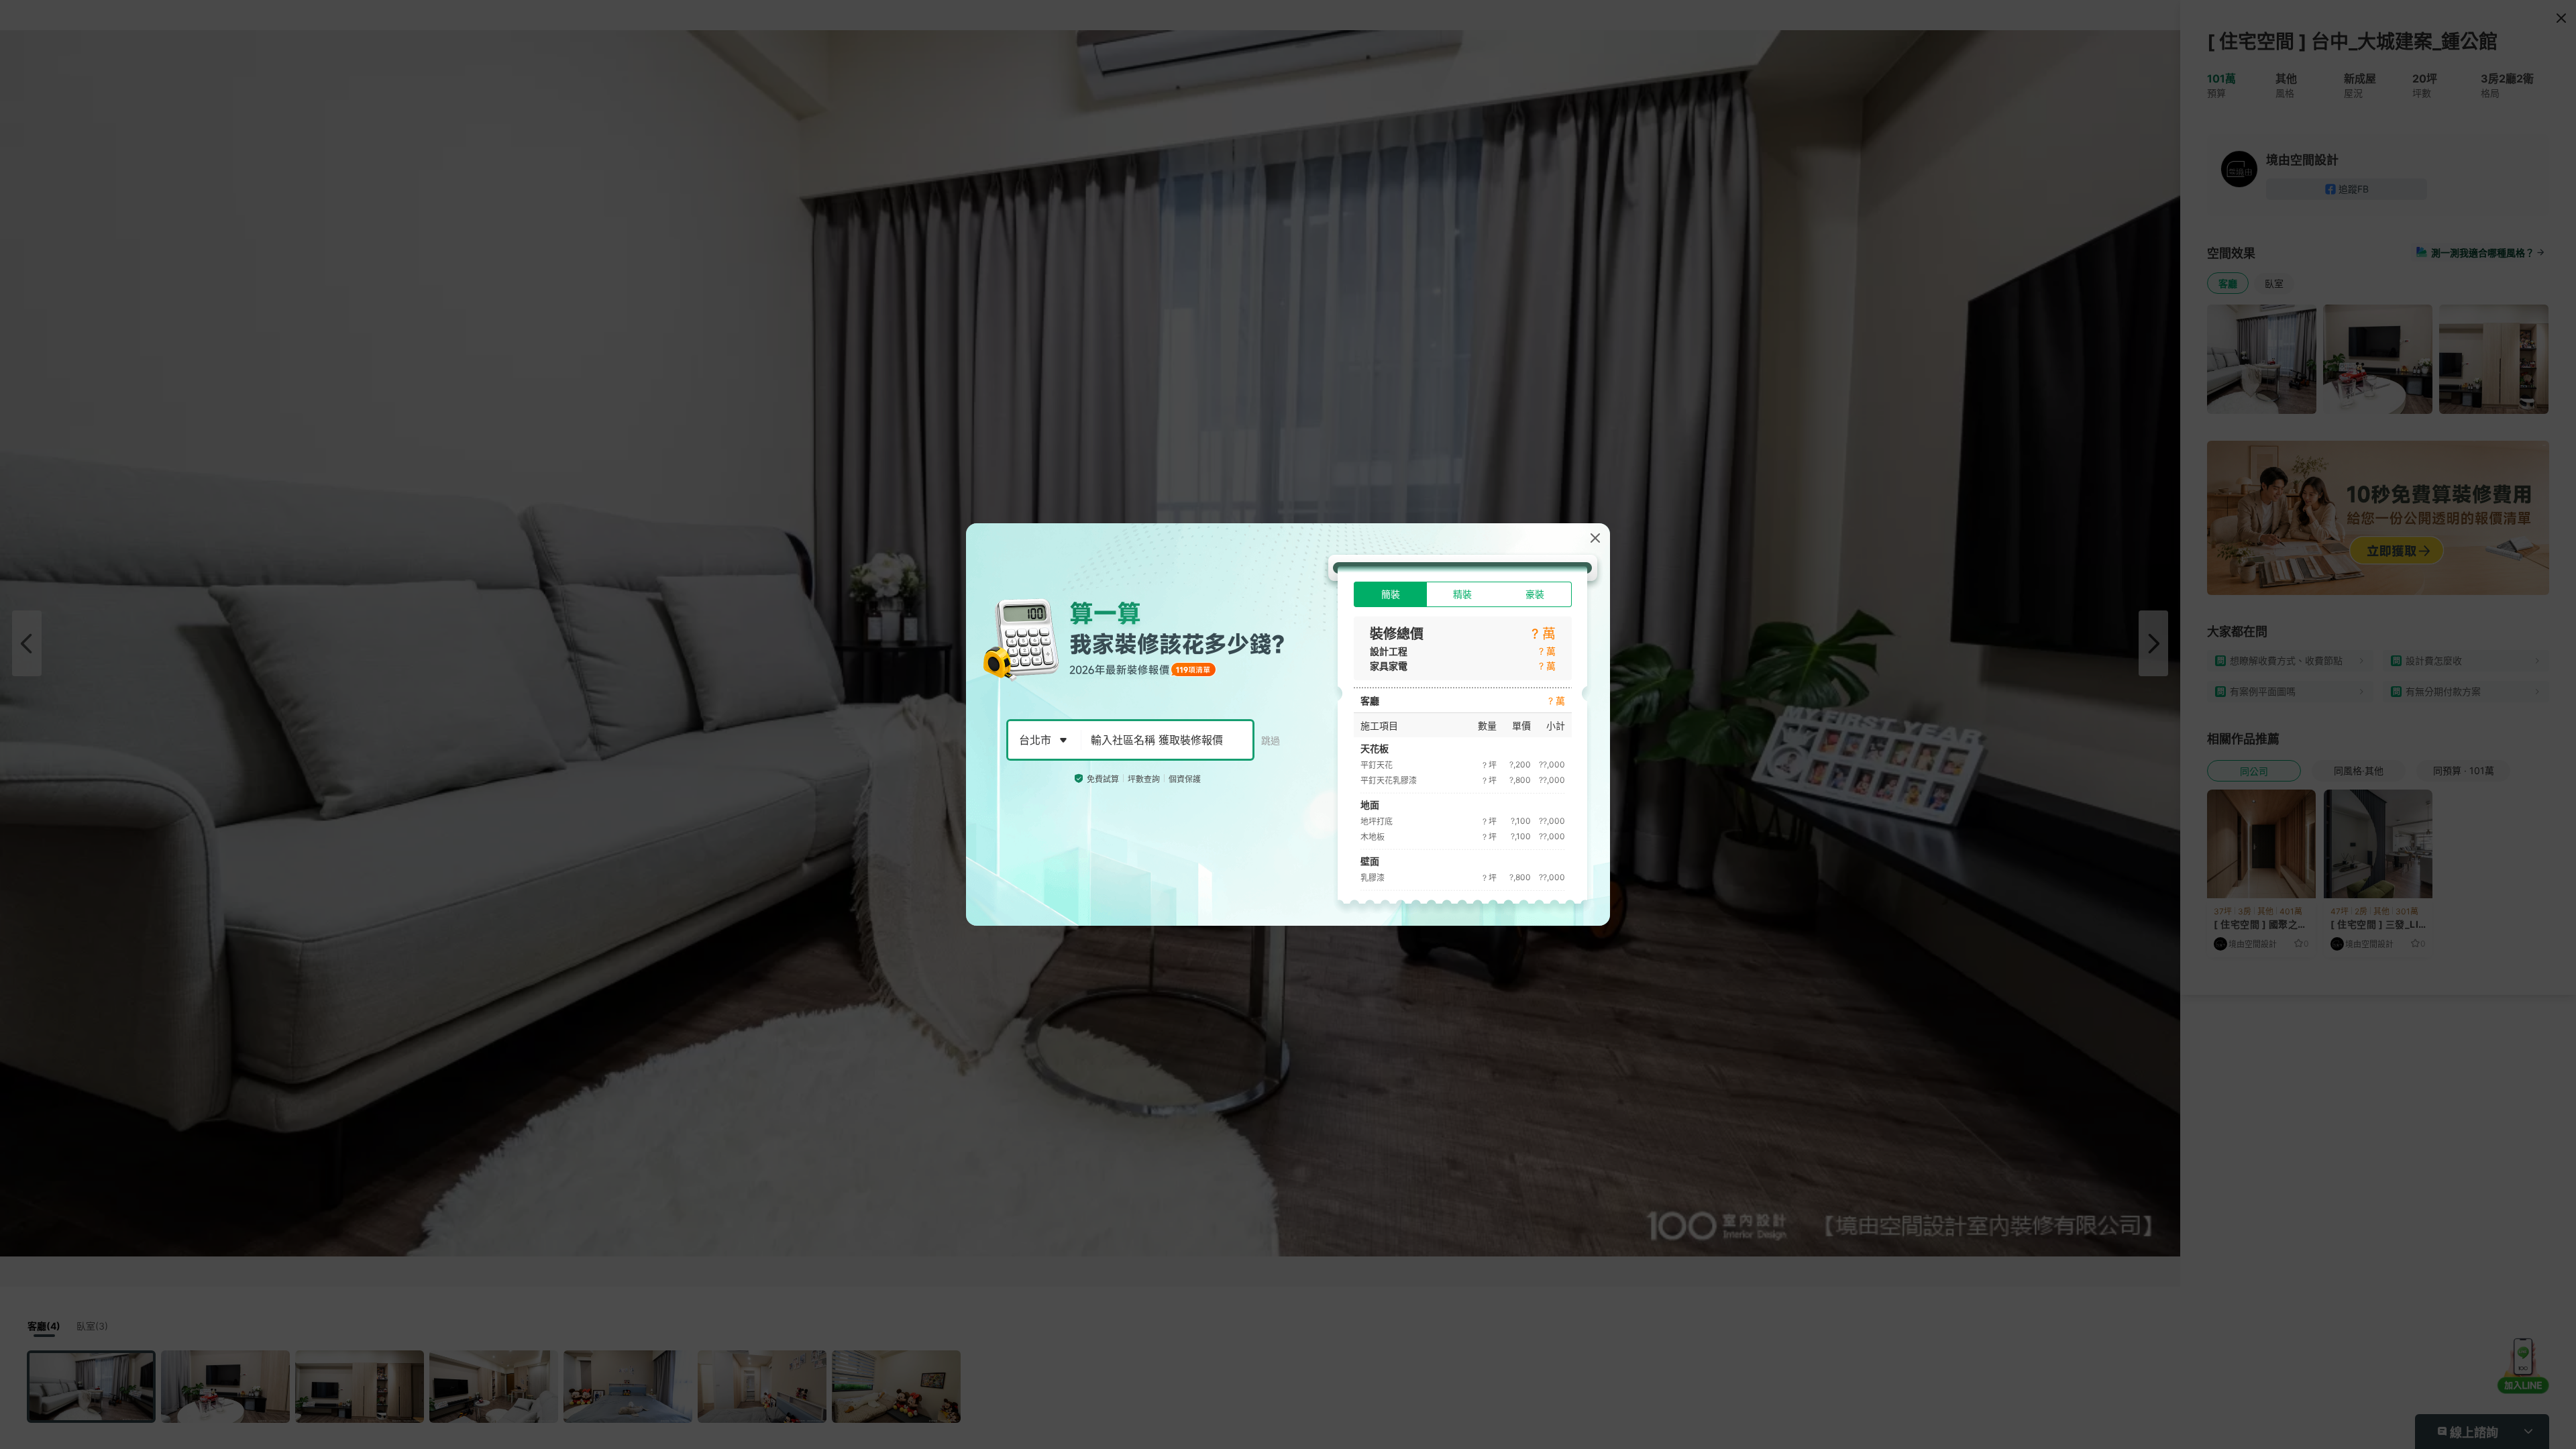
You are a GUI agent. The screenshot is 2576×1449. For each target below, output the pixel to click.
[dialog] (1288, 724)
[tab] (1390, 594)
